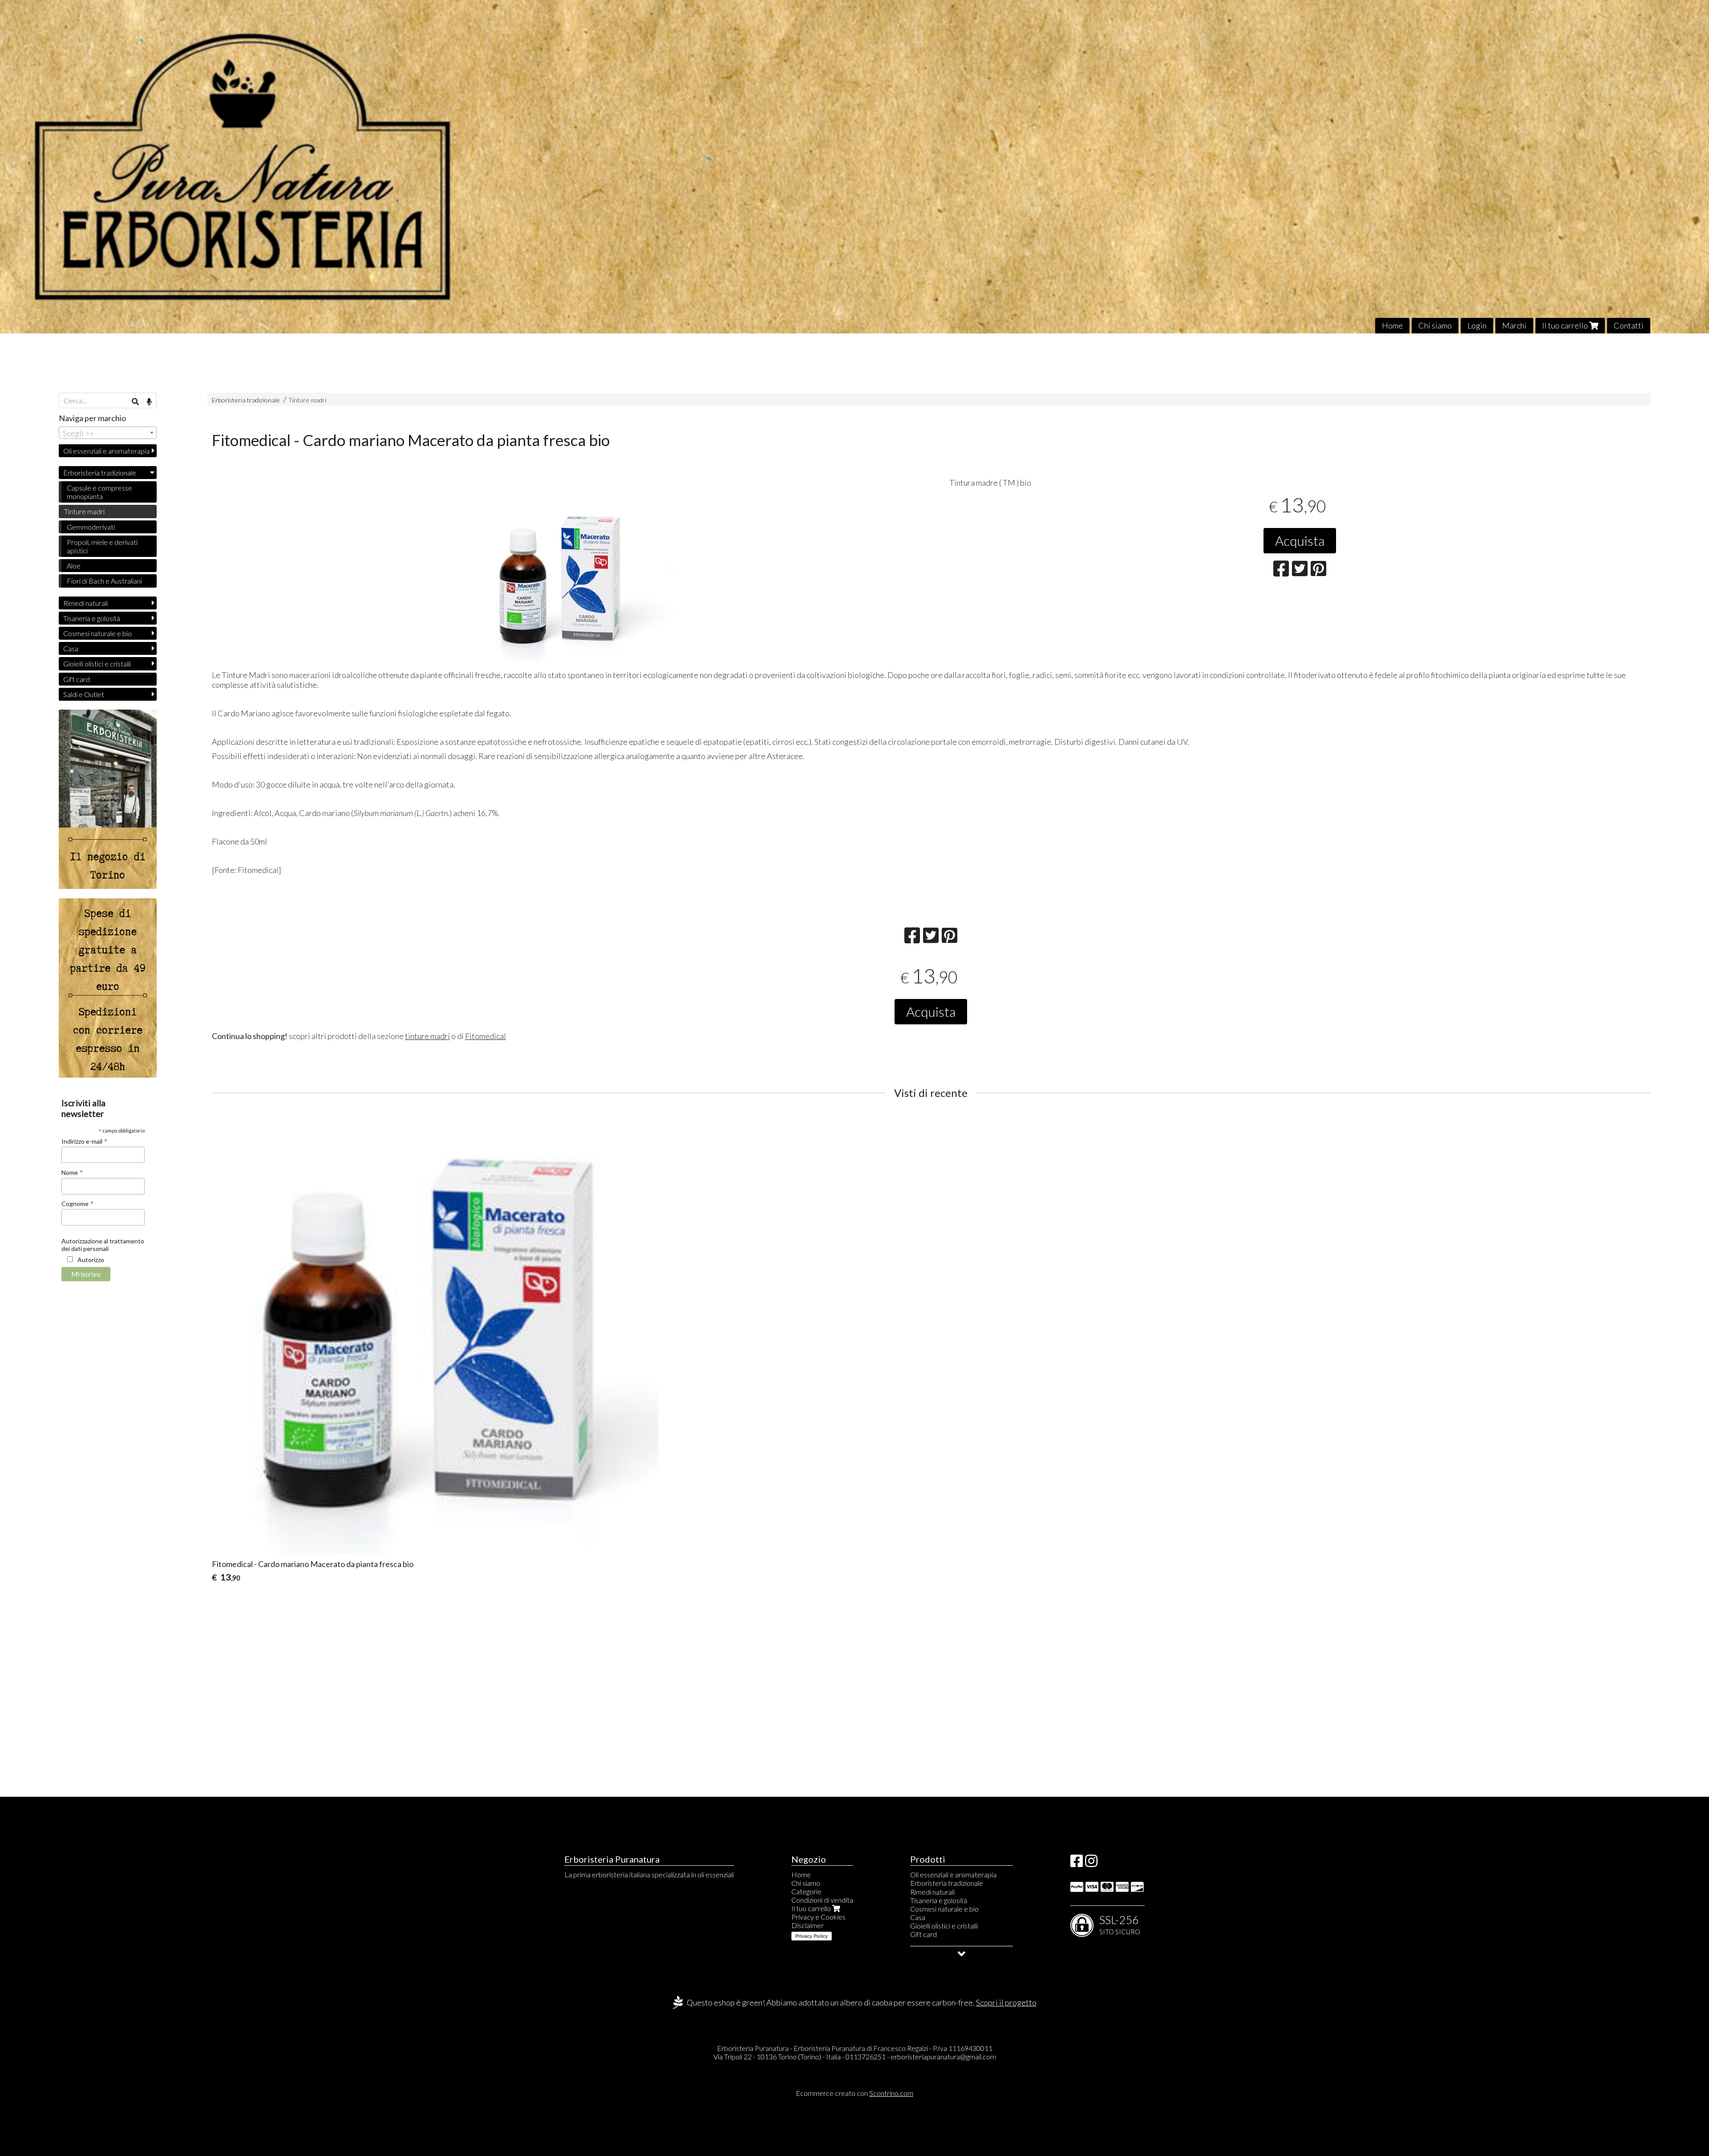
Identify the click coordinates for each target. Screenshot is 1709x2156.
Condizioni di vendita (822, 1900)
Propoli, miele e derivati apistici (102, 546)
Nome (72, 1172)
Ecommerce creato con (854, 2093)
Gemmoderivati (91, 527)
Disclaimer (808, 1925)
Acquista (1300, 540)
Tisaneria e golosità (92, 618)
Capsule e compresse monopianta (99, 492)
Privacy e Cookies (818, 1917)
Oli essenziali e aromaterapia (106, 451)
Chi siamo (1435, 325)
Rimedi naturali (85, 603)
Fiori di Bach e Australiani (104, 581)
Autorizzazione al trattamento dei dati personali (103, 1245)
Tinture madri (307, 400)
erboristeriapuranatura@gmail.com (943, 2057)
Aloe (74, 566)
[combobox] (108, 433)
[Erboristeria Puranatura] (854, 167)
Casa (71, 648)
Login (1477, 325)
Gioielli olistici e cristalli (97, 664)
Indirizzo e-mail (85, 1141)
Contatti (1629, 325)
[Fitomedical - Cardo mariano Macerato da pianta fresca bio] (562, 579)
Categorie (806, 1891)
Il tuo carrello (1566, 325)
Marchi (1514, 325)
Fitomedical (486, 1036)
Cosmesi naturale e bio (97, 633)
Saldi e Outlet (84, 694)
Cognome (78, 1203)
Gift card (77, 679)
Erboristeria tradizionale (246, 400)
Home (1392, 325)
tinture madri (427, 1036)
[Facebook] (1077, 1863)
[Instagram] (1091, 1863)
